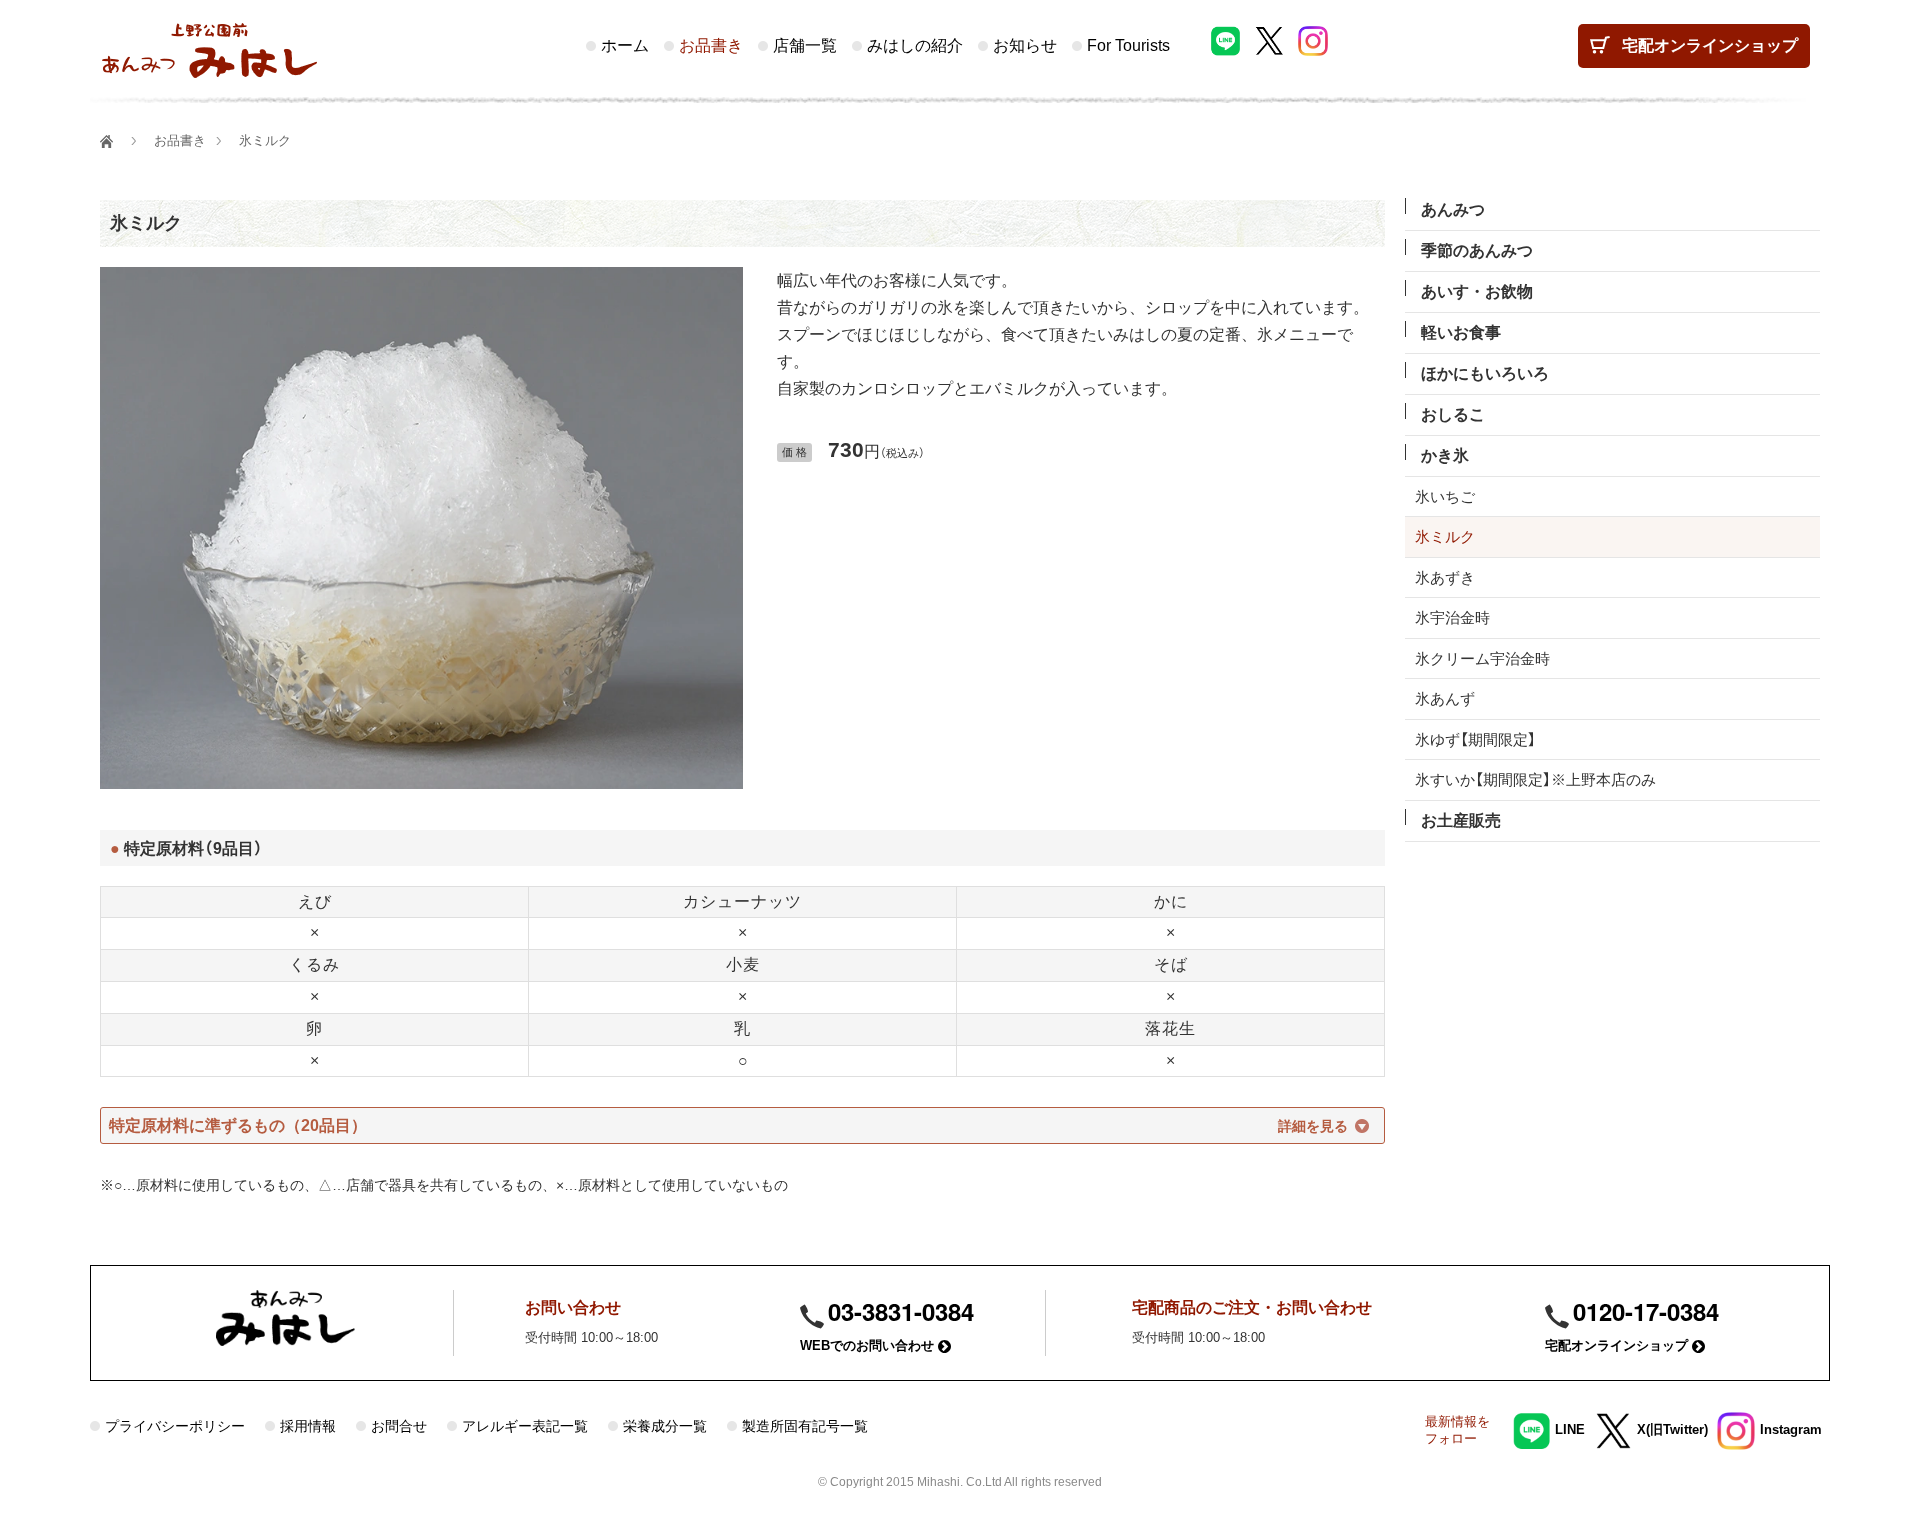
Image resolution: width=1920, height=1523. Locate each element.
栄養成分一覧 (665, 1426)
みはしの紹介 (915, 45)
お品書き (711, 45)
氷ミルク (146, 223)
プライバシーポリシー (175, 1426)
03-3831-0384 (901, 1311)
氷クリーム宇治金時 (1482, 658)
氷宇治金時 (1452, 617)
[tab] (742, 1125)
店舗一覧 (805, 45)
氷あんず (1445, 698)
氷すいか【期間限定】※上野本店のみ (1535, 779)
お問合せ (399, 1426)
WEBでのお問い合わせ (869, 1345)
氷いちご (1445, 496)
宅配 (1710, 45)
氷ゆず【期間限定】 (1475, 739)
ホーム (625, 45)
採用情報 (308, 1426)
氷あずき (1445, 577)
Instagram (1791, 1429)
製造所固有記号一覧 (805, 1426)
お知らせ (1025, 45)
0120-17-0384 (1646, 1311)
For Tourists (1128, 45)
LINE (1570, 1429)
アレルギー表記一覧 (525, 1426)
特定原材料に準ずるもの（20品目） (238, 1125)
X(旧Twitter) (1672, 1429)
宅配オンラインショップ (1618, 1345)
